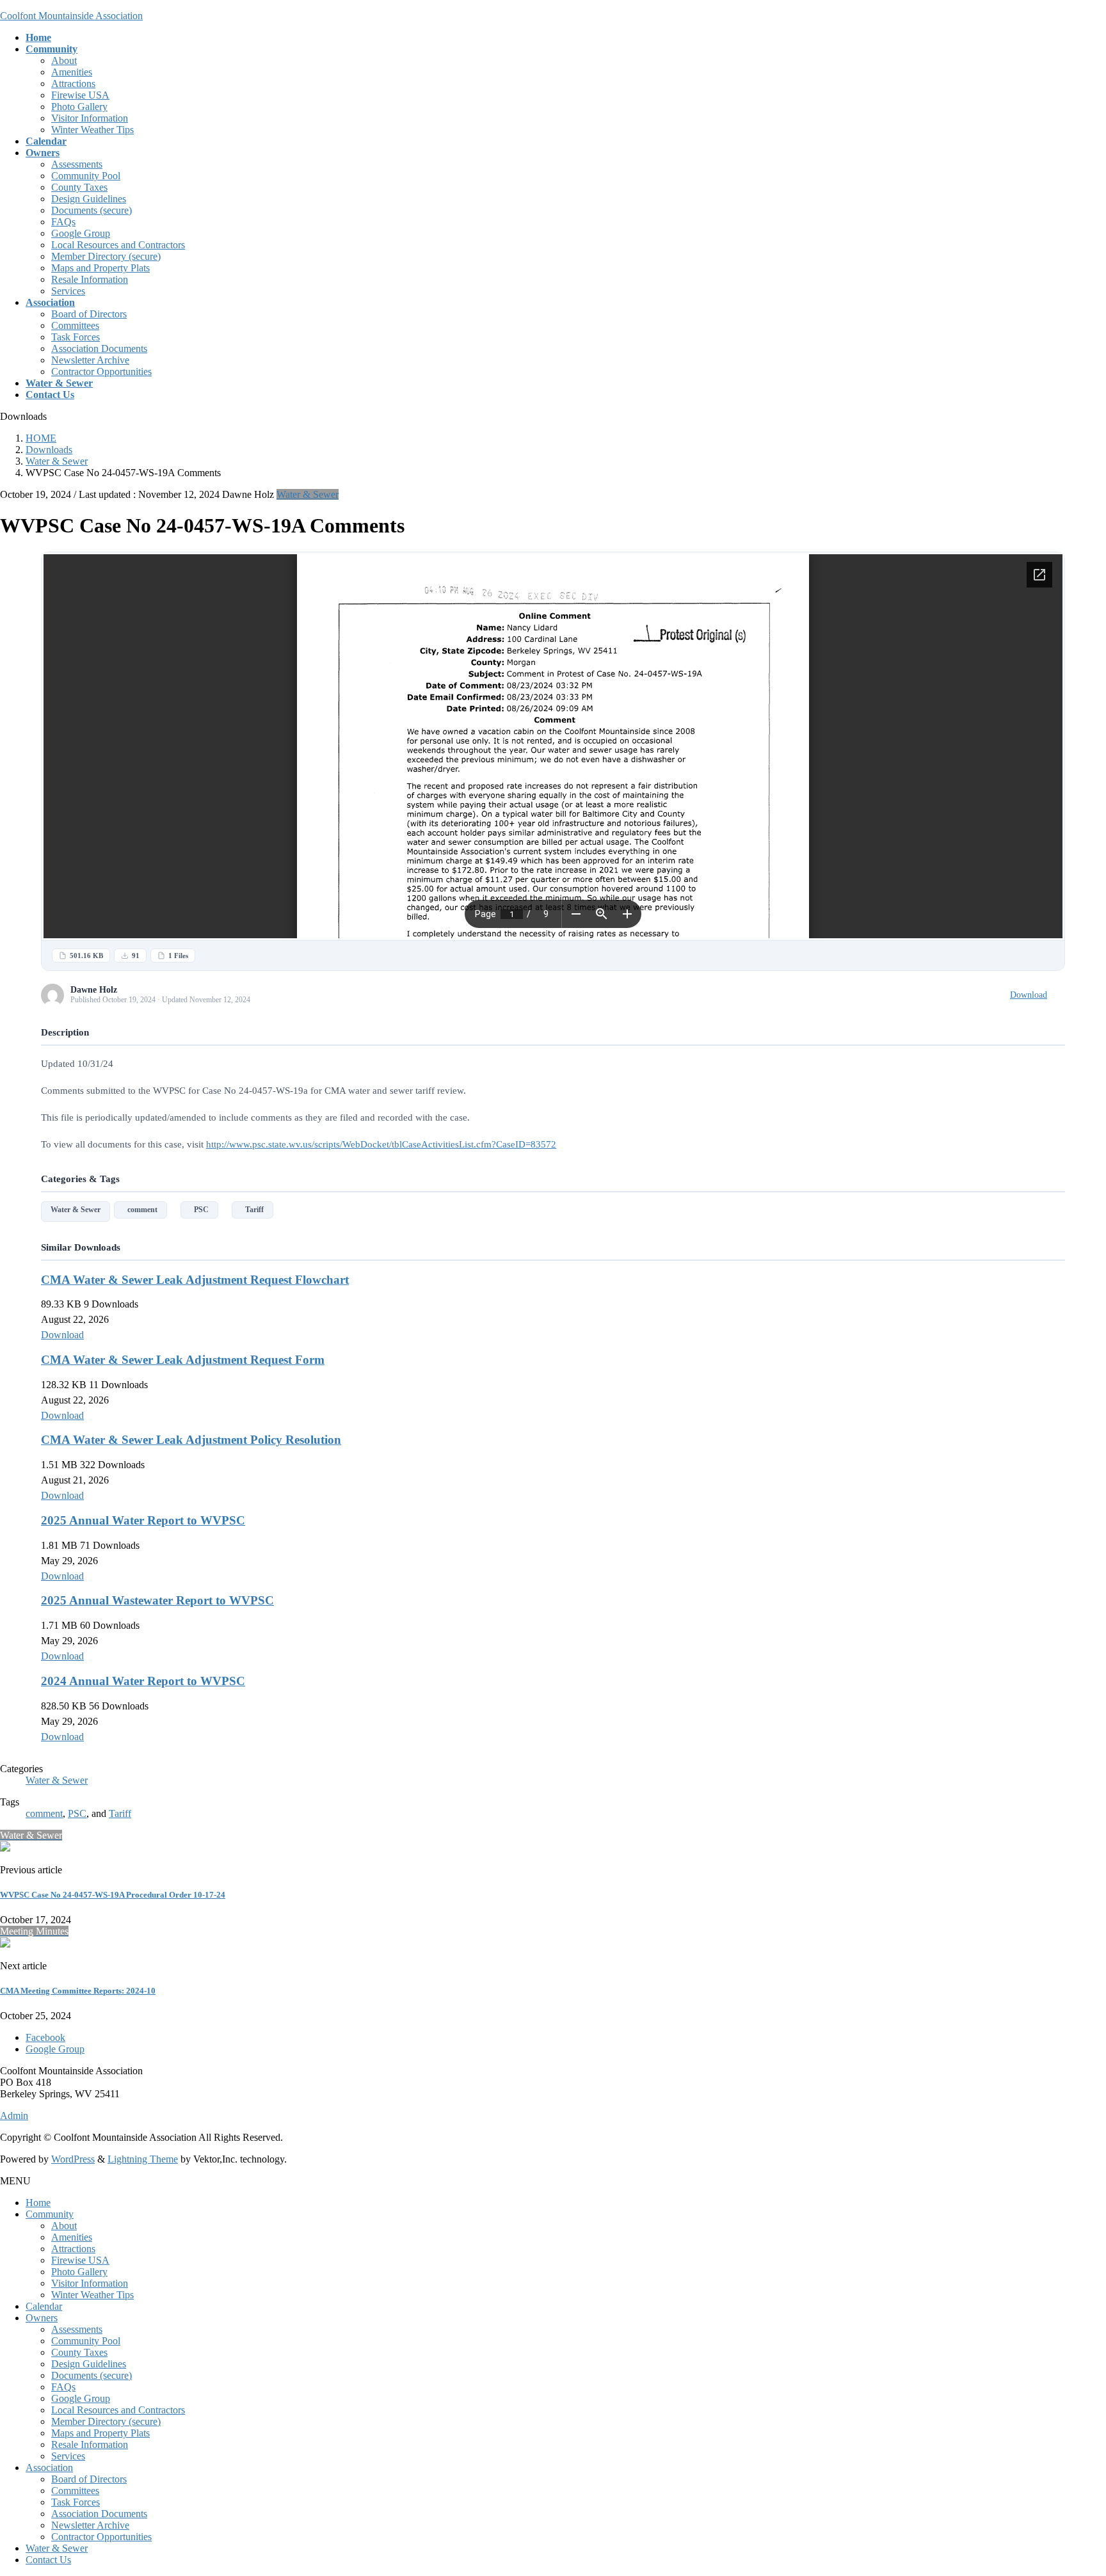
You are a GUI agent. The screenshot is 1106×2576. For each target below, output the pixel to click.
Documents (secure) (92, 210)
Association (49, 2468)
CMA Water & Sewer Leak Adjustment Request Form (183, 1360)
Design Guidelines (89, 199)
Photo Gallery (79, 107)
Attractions (73, 84)
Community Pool (86, 176)
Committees (75, 325)
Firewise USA (80, 95)
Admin (14, 2116)
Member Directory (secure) (106, 256)
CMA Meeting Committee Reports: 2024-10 (78, 1991)
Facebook (45, 2037)
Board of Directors (89, 314)
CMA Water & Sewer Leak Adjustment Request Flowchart (195, 1280)
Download (1029, 995)
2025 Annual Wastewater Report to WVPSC (157, 1600)
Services (68, 291)
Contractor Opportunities (101, 372)
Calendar (44, 2306)
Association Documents (99, 348)
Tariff (252, 1210)
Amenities (72, 72)
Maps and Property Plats (100, 268)
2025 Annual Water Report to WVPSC (143, 1520)
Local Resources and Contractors (118, 245)
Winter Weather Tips (92, 130)
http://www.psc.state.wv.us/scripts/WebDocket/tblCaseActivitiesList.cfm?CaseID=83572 (381, 1144)
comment (140, 1210)
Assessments (77, 164)
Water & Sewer (308, 494)
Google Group (81, 233)
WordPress (73, 2159)
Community (50, 2214)
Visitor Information (90, 118)
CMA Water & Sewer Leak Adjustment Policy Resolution (191, 1440)
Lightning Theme (143, 2159)
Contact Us (48, 2560)
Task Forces (76, 337)
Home (38, 2203)
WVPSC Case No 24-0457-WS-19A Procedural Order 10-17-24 (113, 1895)
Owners (42, 2318)
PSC (199, 1210)
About (64, 60)
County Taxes (79, 187)
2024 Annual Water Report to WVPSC (143, 1681)
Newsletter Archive (90, 360)
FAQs (63, 222)
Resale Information (90, 279)
